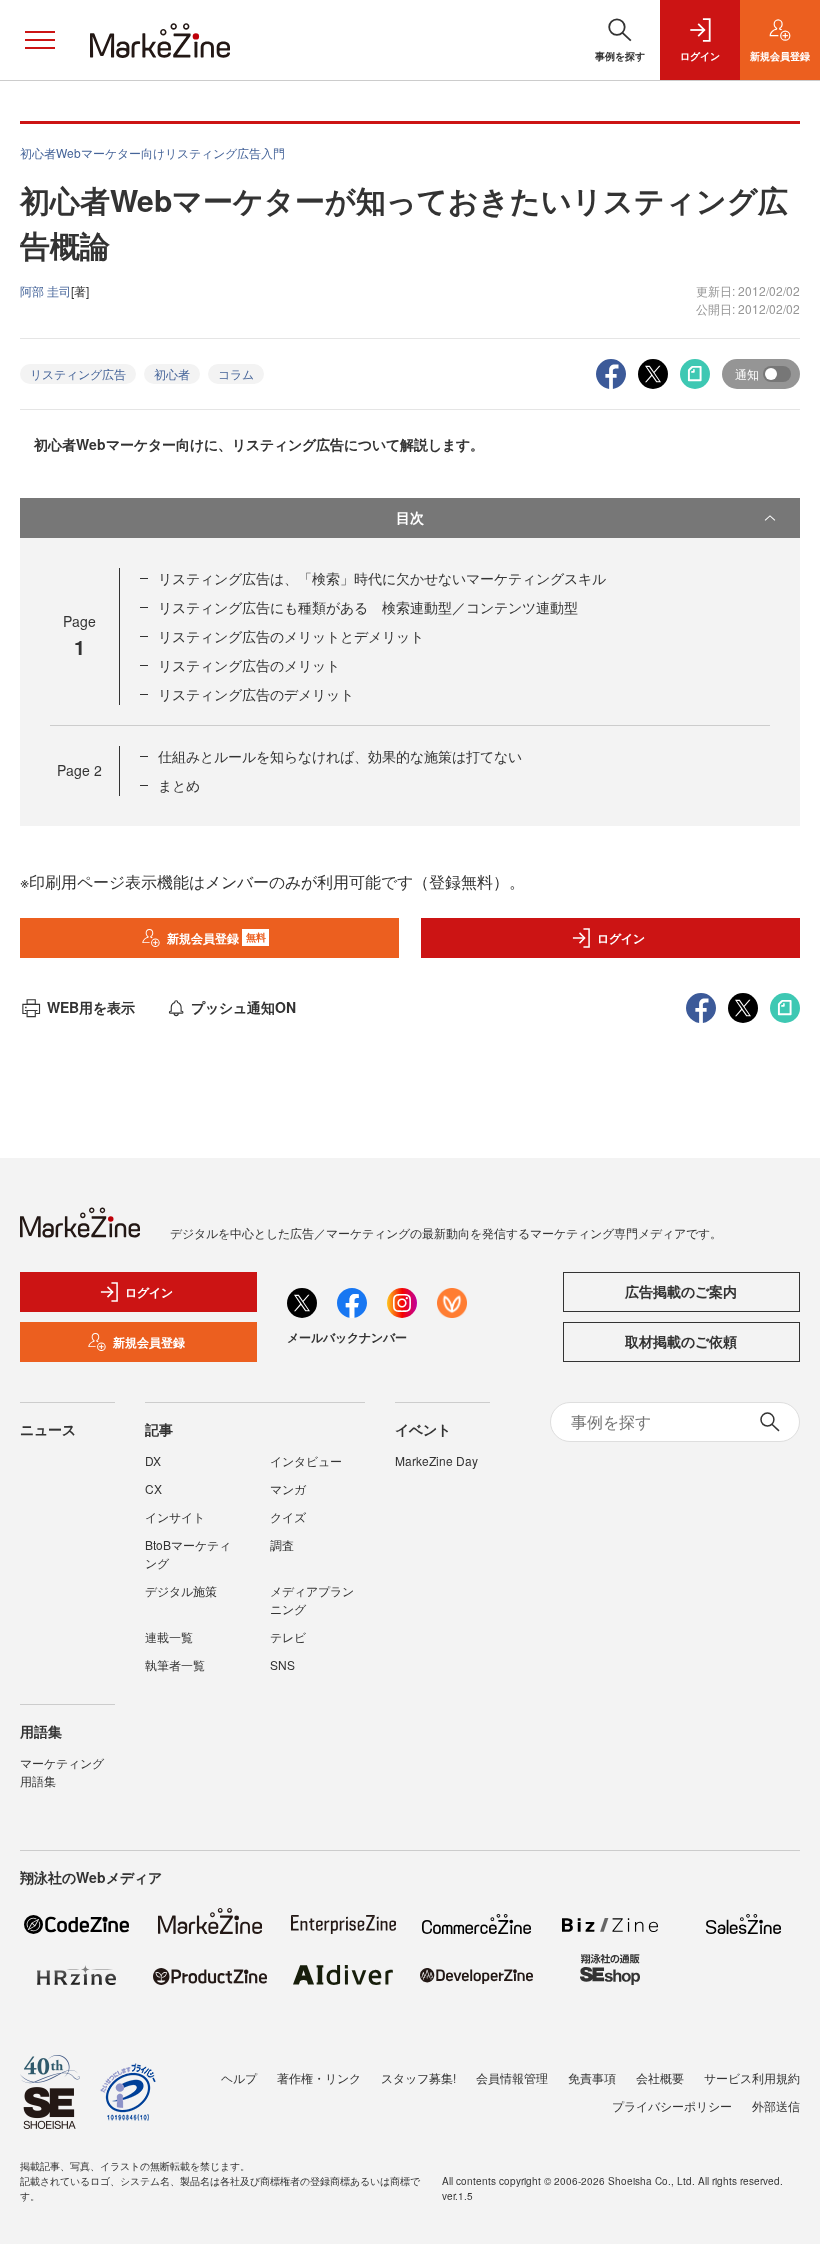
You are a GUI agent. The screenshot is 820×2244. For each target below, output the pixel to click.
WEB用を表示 (91, 1007)
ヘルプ (239, 2077)
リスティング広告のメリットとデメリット (291, 636)
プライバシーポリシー (672, 2105)
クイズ (288, 1516)
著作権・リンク (319, 2077)
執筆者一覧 (175, 1664)
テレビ (288, 1636)
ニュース (48, 1429)
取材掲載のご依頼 (681, 1341)
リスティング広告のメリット (249, 665)
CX (153, 1488)
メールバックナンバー (347, 1337)
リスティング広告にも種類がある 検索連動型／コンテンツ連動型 (368, 607)
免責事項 (592, 2077)
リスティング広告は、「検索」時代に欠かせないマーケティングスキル (382, 578)
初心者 (172, 373)
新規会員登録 (216, 938)
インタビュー (306, 1460)
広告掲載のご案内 (681, 1291)
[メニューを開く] (40, 40)
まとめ (179, 785)
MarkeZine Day (436, 1460)
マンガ (288, 1488)
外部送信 (776, 2105)
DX (153, 1460)
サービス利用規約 (752, 2077)
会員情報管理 (512, 2077)
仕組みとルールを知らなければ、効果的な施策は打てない (340, 756)
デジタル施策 (181, 1590)
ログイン (621, 938)
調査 (282, 1544)
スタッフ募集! (418, 2077)
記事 (159, 1429)
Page (79, 770)
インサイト (175, 1516)
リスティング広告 (78, 373)
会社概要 (660, 2077)
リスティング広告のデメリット (256, 694)
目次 (410, 517)
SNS (282, 1664)
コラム (236, 373)
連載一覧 (169, 1636)
